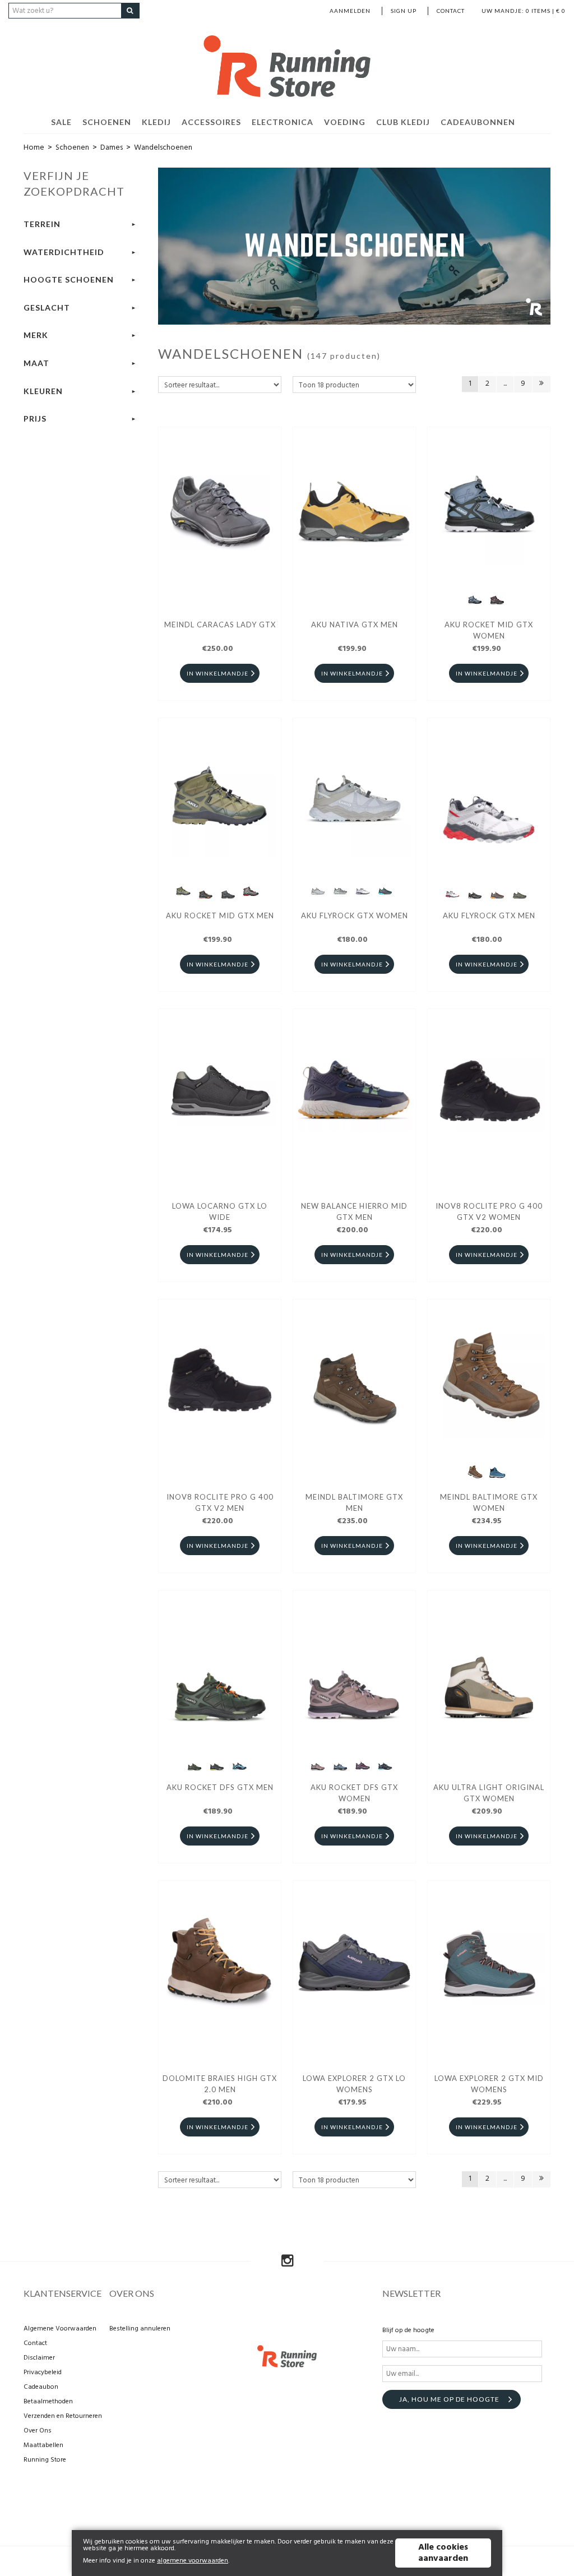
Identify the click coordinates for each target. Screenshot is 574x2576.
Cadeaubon (41, 2387)
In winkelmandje (217, 673)
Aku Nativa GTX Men (355, 625)
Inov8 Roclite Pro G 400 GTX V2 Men (220, 1502)
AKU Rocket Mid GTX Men (220, 915)
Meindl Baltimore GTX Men (354, 1502)
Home (34, 148)
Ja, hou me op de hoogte (449, 2399)
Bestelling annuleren (140, 2329)
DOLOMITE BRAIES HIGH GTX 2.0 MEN (220, 2084)
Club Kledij (403, 122)
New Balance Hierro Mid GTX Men (354, 1211)
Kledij (156, 122)
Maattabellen (43, 2445)
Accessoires (211, 122)
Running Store (45, 2460)
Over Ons (38, 2431)
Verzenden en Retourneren (63, 2416)
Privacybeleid (43, 2372)
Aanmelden (350, 11)
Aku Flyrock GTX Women (355, 915)
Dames (112, 148)
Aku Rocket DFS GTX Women (354, 1793)
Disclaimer (39, 2358)
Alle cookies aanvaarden (443, 2553)
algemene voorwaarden (193, 2561)
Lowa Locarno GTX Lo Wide (220, 1211)
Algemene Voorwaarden (60, 2329)
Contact (451, 11)
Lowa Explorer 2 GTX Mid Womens (489, 2084)
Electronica (283, 122)
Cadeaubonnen (478, 122)
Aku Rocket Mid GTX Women (489, 630)
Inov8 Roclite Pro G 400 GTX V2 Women (489, 1211)
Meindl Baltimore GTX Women (489, 1502)
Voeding (345, 122)
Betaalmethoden (48, 2402)
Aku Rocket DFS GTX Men (220, 1787)
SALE (61, 122)
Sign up (404, 11)
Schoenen (107, 122)
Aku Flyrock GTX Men (489, 915)
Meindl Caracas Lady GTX (220, 625)
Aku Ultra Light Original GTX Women (489, 1793)
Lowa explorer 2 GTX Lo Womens (354, 2084)
